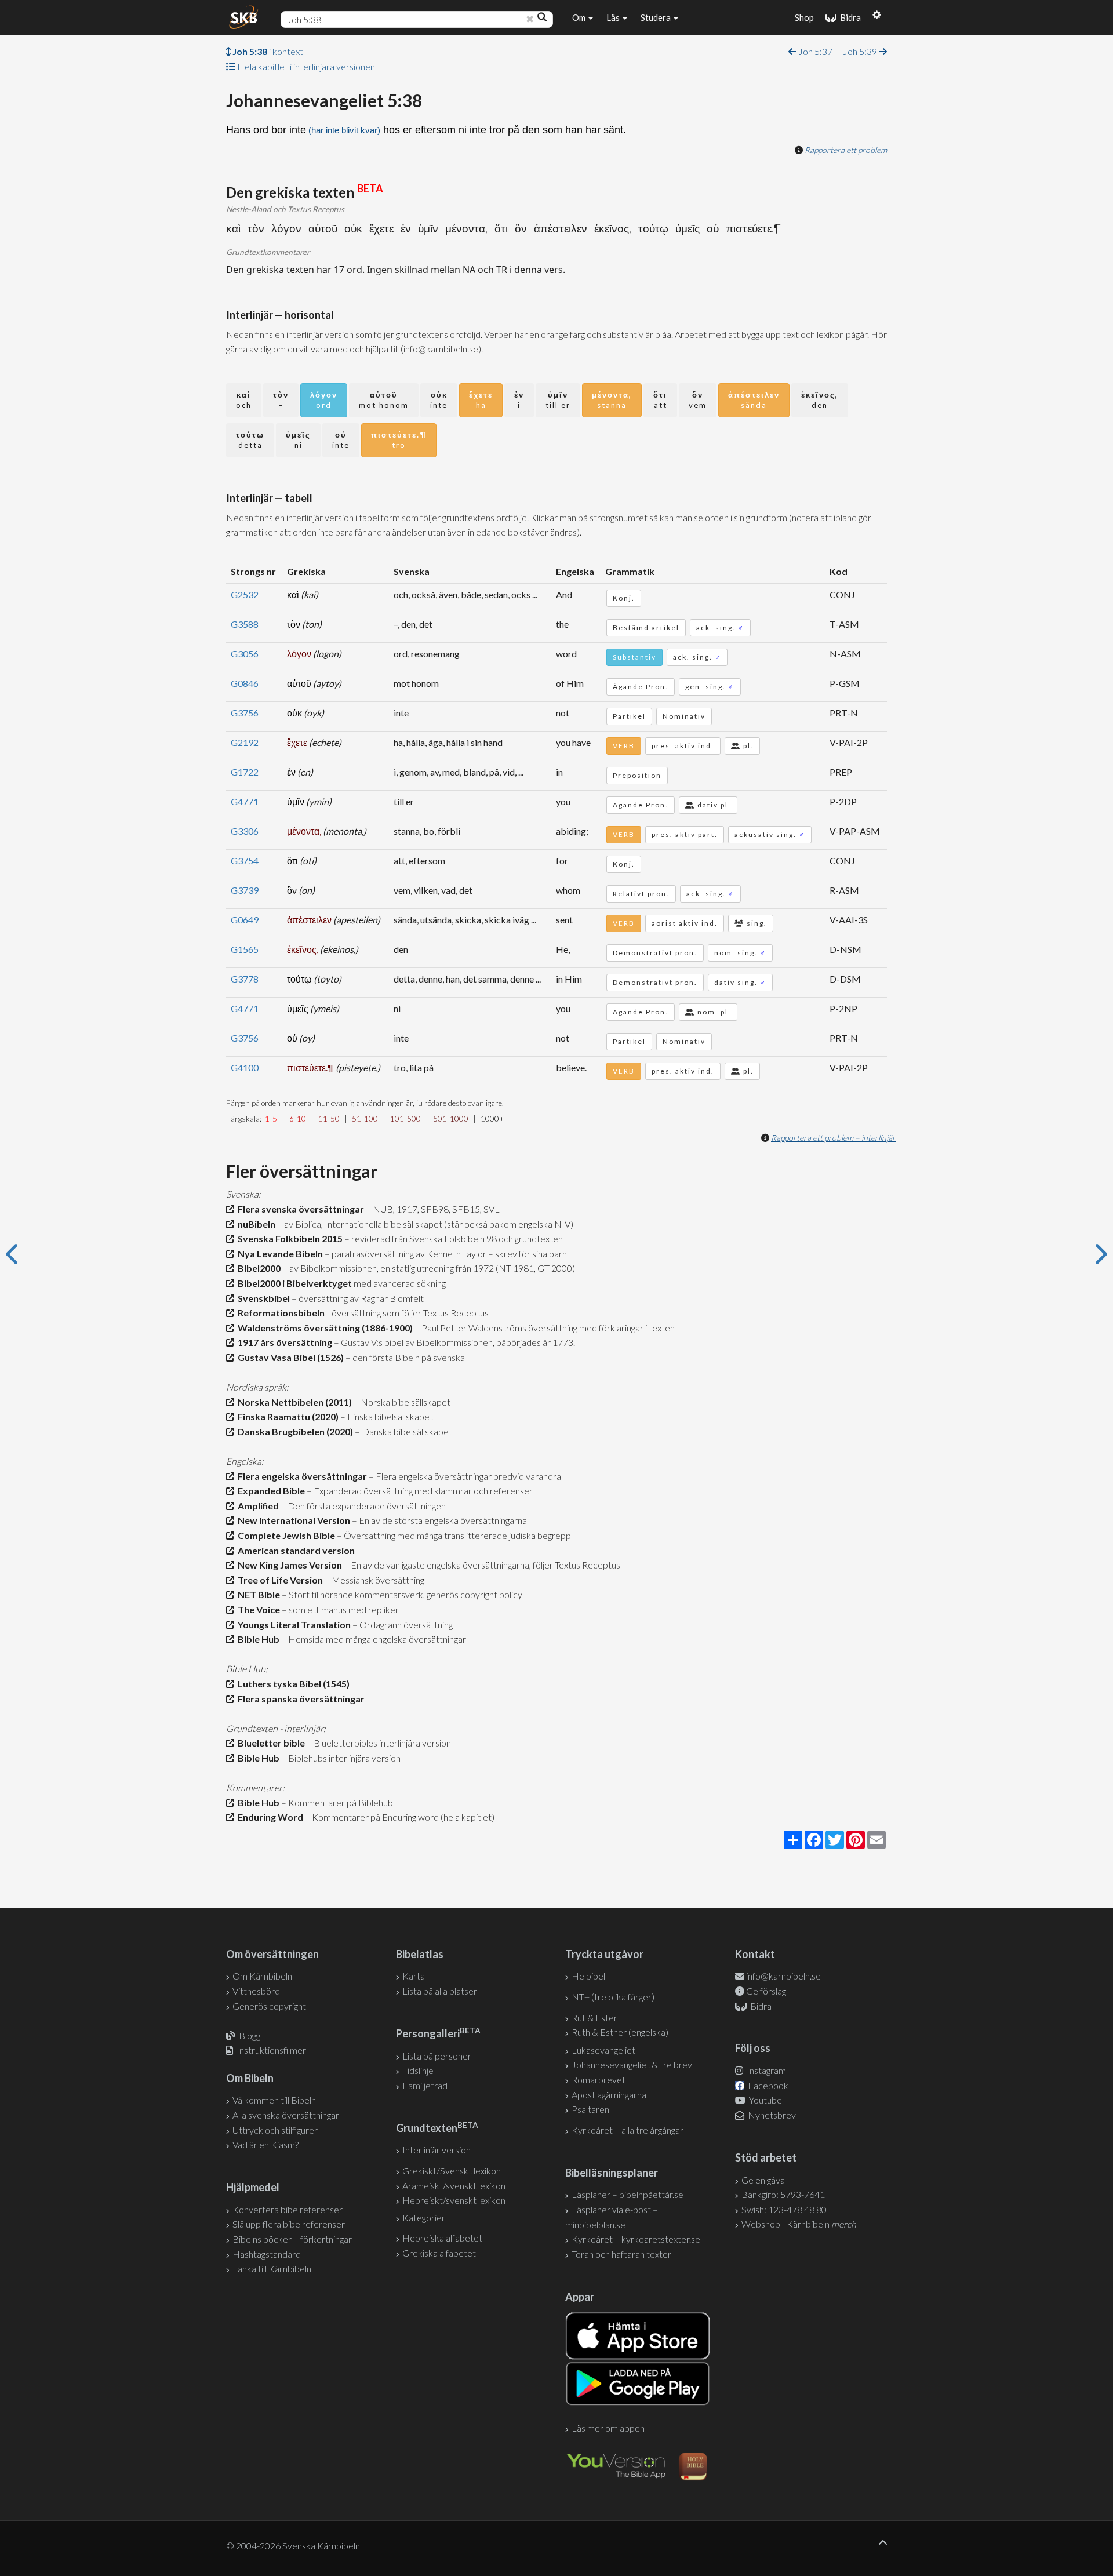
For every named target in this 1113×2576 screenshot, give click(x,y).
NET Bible (257, 1594)
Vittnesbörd (256, 1991)
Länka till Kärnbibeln (272, 2268)
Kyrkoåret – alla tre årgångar (628, 2130)
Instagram (765, 2070)
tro (399, 440)
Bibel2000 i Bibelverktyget (293, 1283)
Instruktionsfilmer (271, 2050)
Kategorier (424, 2217)
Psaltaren (590, 2109)
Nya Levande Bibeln (279, 1254)
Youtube (765, 2100)
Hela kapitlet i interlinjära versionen (306, 66)
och (244, 400)
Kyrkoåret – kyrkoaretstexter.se (636, 2239)
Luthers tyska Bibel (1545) (292, 1684)
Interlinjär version (437, 2150)
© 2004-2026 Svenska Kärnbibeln (293, 2546)
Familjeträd (425, 2085)
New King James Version (288, 1565)
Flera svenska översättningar (299, 1209)
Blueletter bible (270, 1743)
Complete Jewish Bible (285, 1535)
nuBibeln (255, 1224)
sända (754, 400)
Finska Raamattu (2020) (286, 1416)
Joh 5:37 (814, 51)
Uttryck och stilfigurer (275, 2130)
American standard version (294, 1550)
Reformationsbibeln (279, 1313)
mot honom (384, 400)
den (820, 400)
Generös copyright (269, 2006)
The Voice (257, 1609)
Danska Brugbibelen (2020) (294, 1431)
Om (580, 17)
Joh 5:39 (861, 51)
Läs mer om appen (608, 2428)
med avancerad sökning (399, 1283)
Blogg (250, 2035)
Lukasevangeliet (603, 2050)
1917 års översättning (283, 1342)
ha (481, 400)
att (660, 400)
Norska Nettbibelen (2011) (293, 1402)
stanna (612, 400)
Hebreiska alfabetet (442, 2238)
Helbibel (588, 1976)
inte (439, 400)
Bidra (849, 17)
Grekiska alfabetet (439, 2253)
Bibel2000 (257, 1268)
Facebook (767, 2085)
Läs (614, 17)
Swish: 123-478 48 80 (784, 2209)
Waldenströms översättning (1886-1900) (323, 1328)
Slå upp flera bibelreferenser (289, 2224)
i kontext (268, 51)
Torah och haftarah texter (621, 2254)
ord (324, 400)
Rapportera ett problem (846, 150)
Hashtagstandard (267, 2254)
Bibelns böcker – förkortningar (292, 2239)
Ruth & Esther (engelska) (620, 2032)
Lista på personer (437, 2056)
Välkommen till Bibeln (274, 2100)
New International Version (292, 1520)
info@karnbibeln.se (783, 1976)
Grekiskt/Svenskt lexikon (452, 2171)
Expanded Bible (270, 1491)
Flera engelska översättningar (301, 1476)
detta (250, 440)
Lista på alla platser (440, 1991)
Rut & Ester (594, 2017)
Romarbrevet (599, 2080)
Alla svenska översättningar (286, 2115)
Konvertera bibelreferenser (288, 2209)
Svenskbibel (262, 1298)
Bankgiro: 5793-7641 (783, 2194)
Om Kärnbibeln (262, 1976)
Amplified (257, 1506)
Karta (414, 1976)
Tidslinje (418, 2070)
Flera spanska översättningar (299, 1699)
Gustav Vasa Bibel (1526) (289, 1357)
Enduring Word (269, 1817)
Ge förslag (766, 1991)
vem (698, 400)
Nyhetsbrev (771, 2115)
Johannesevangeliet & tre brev (632, 2064)
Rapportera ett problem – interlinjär (833, 1138)
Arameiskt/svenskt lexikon (454, 2186)
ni (298, 440)
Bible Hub (257, 1639)
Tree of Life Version (279, 1580)
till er (558, 400)
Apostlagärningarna (609, 2095)
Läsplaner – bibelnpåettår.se (628, 2194)
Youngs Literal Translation (292, 1624)
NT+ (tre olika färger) (613, 1997)
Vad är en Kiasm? (265, 2144)
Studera (656, 17)
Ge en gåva (763, 2180)
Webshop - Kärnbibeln (799, 2224)
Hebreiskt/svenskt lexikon (454, 2200)
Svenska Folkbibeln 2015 (288, 1238)
